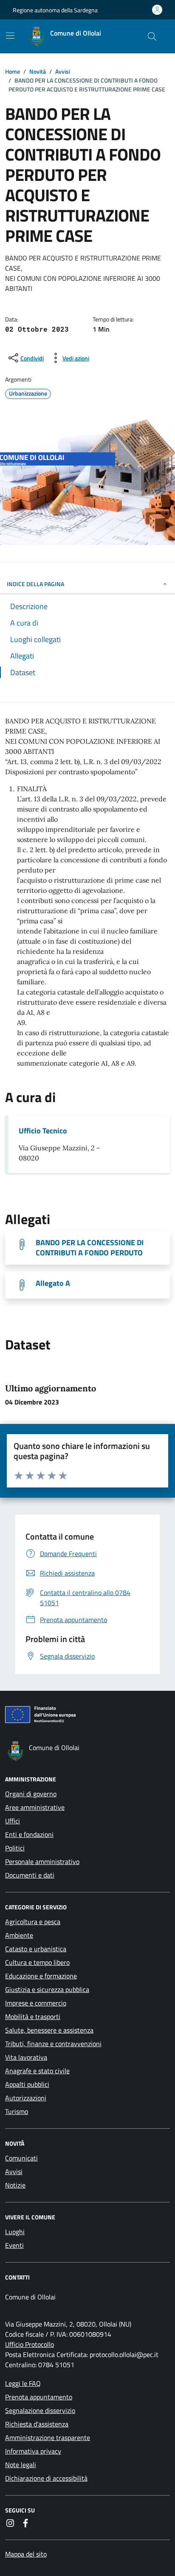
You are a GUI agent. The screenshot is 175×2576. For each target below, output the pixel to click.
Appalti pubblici (27, 2084)
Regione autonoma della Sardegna (55, 10)
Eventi (14, 2245)
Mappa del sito (26, 2554)
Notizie (15, 2185)
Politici (15, 1848)
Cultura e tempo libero (37, 1962)
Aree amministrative (35, 1807)
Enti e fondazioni (29, 1834)
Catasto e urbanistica (36, 1949)
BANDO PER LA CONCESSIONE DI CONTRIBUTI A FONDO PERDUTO (90, 1248)
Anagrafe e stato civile (37, 2071)
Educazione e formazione (41, 1976)
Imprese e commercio (36, 2003)
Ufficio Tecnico (43, 1131)
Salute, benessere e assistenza (49, 2030)
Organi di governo (31, 1794)
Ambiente (19, 1935)
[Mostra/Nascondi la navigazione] (10, 36)
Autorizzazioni (26, 2098)
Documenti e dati (30, 1875)
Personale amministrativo (42, 1861)
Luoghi (15, 2232)
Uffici (13, 1821)
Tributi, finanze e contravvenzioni (53, 2044)
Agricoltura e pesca (33, 1922)
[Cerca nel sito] (152, 36)
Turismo (17, 2111)
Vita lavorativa (26, 2057)
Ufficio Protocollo (30, 2344)
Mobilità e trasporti (33, 2016)
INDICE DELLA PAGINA (35, 584)
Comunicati (21, 2158)
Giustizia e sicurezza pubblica (47, 1989)
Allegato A (53, 1283)
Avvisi (14, 2172)
